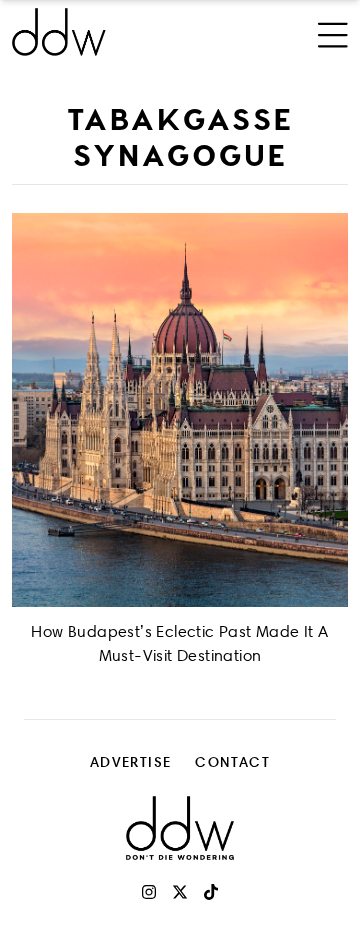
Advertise (131, 761)
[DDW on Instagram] (149, 892)
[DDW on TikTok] (211, 892)
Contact (232, 761)
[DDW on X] (180, 892)
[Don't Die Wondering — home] (117, 32)
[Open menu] (333, 32)
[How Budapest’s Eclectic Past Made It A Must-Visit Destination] (180, 410)
